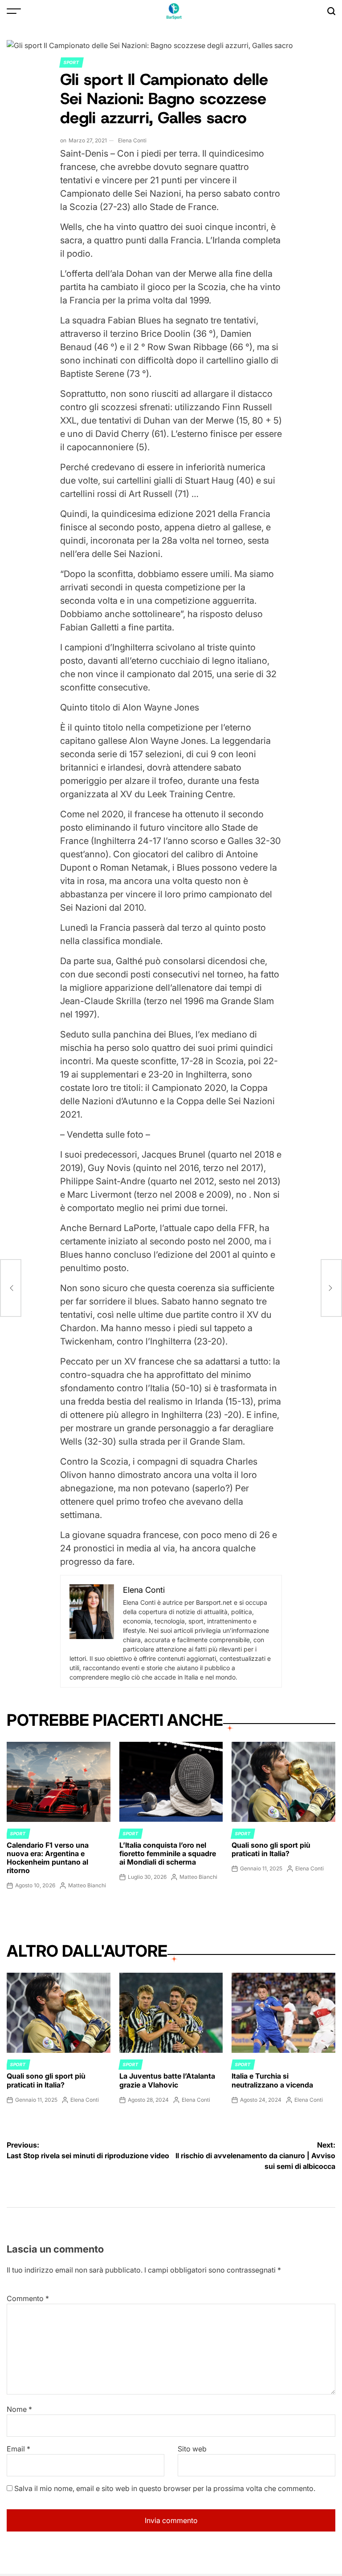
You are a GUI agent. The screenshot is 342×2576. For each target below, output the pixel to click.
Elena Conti (132, 140)
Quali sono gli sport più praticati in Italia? (271, 1849)
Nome (19, 2409)
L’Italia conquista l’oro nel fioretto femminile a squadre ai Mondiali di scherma (168, 1853)
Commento (28, 2298)
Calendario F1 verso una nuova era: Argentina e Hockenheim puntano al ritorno (48, 1858)
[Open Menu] (14, 11)
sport (71, 62)
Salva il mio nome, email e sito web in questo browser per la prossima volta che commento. (165, 2488)
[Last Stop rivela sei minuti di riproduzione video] (11, 1288)
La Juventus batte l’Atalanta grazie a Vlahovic (167, 2080)
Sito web (192, 2449)
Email (18, 2449)
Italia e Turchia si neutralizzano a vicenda (272, 2080)
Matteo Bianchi (87, 1885)
